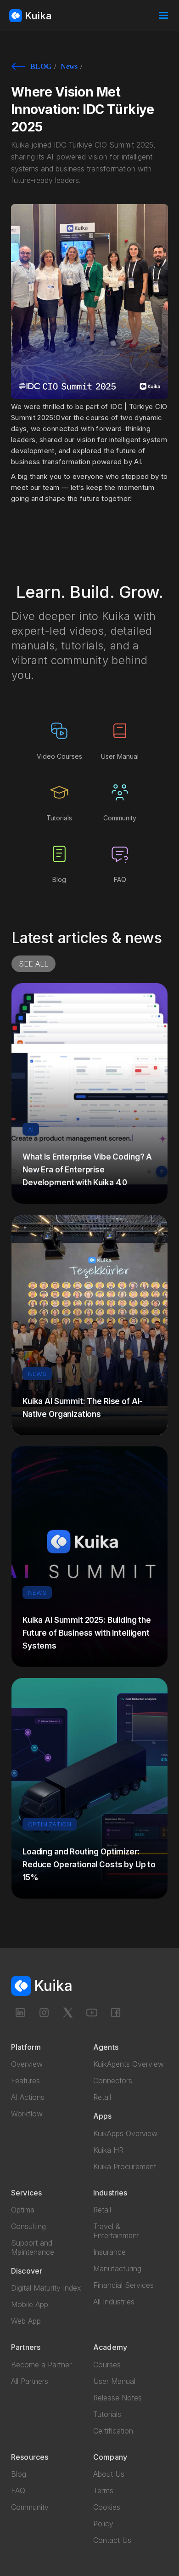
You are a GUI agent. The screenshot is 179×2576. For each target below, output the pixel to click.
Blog (19, 2474)
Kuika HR (108, 2150)
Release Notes (117, 2398)
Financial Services (123, 2285)
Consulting (28, 2226)
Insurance (109, 2252)
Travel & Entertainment (116, 2231)
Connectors (113, 2081)
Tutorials (107, 2414)
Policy (103, 2524)
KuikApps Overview (125, 2133)
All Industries (114, 2302)
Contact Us (112, 2540)
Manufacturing (117, 2269)
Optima (23, 2210)
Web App (26, 2321)
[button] (163, 16)
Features (25, 2081)
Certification (113, 2431)
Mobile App (30, 2304)
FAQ (18, 2491)
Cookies (107, 2507)
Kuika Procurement (125, 2167)
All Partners (30, 2381)
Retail (102, 2097)
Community (30, 2507)
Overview (27, 2064)
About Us (109, 2474)
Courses (107, 2365)
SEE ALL (34, 964)
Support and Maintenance (33, 2247)
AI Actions (28, 2097)
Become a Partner (41, 2365)
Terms (103, 2491)
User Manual (114, 2381)
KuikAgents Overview (129, 2064)
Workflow (27, 2114)
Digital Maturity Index (46, 2288)
